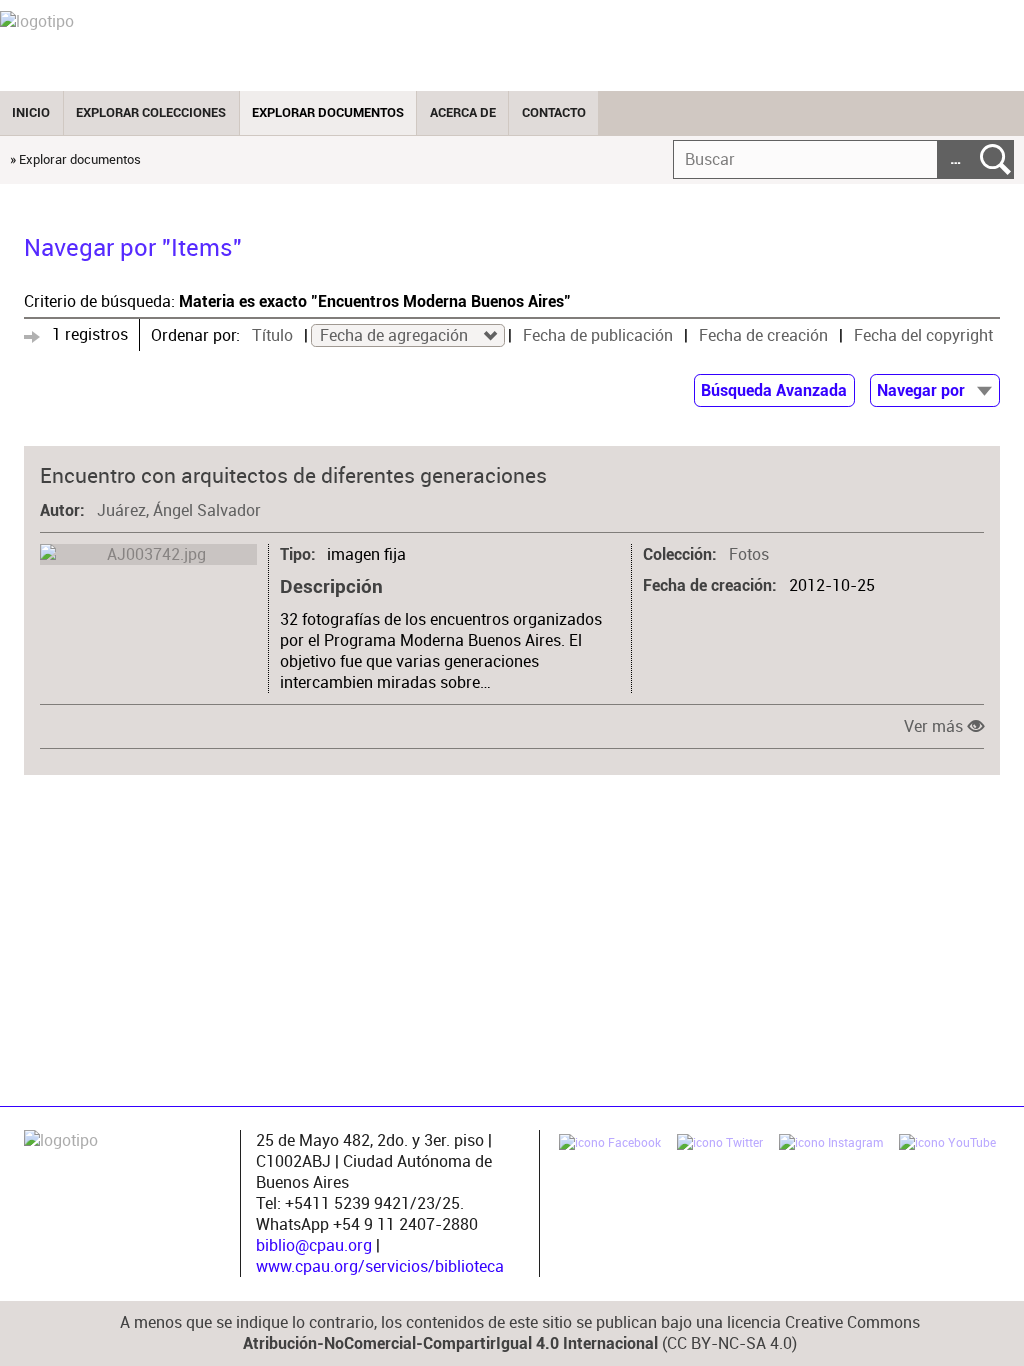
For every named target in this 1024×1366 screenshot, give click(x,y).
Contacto (554, 112)
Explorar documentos (328, 112)
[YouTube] (947, 1145)
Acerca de (463, 112)
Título (272, 335)
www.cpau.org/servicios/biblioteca (380, 1266)
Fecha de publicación (598, 335)
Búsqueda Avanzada (774, 391)
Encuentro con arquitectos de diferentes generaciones (293, 475)
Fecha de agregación (396, 335)
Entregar (995, 159)
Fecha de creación (763, 335)
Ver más (933, 726)
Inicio (31, 112)
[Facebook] (610, 1145)
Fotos (749, 554)
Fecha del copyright (923, 335)
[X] (720, 1145)
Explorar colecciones (151, 112)
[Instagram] (831, 1145)
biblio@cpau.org (314, 1245)
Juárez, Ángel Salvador (179, 510)
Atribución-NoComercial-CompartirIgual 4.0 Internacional (450, 1344)
